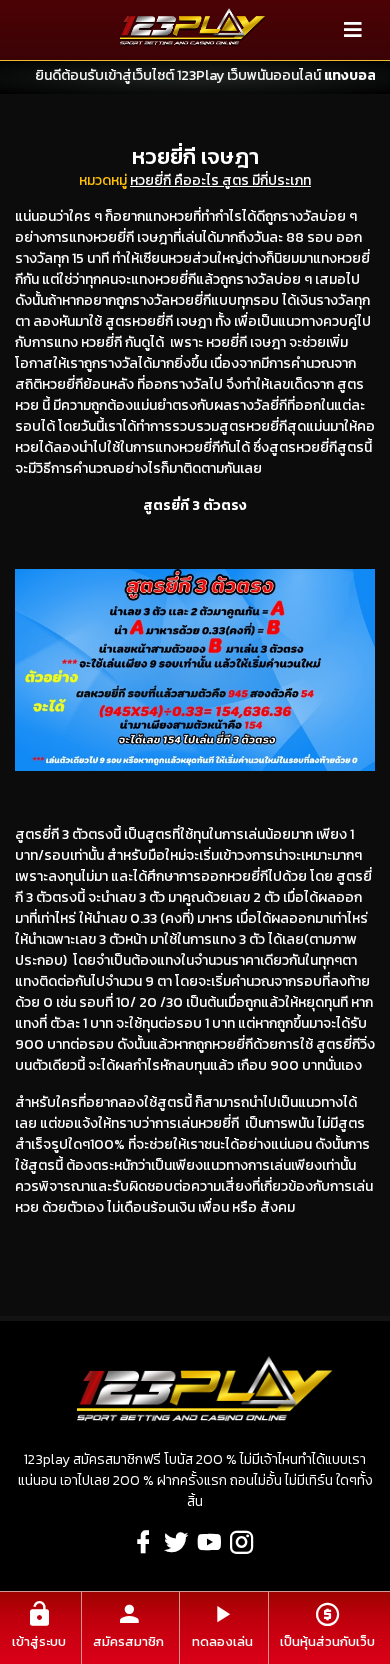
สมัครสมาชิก (128, 1641)
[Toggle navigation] (353, 30)
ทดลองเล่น (222, 1641)
